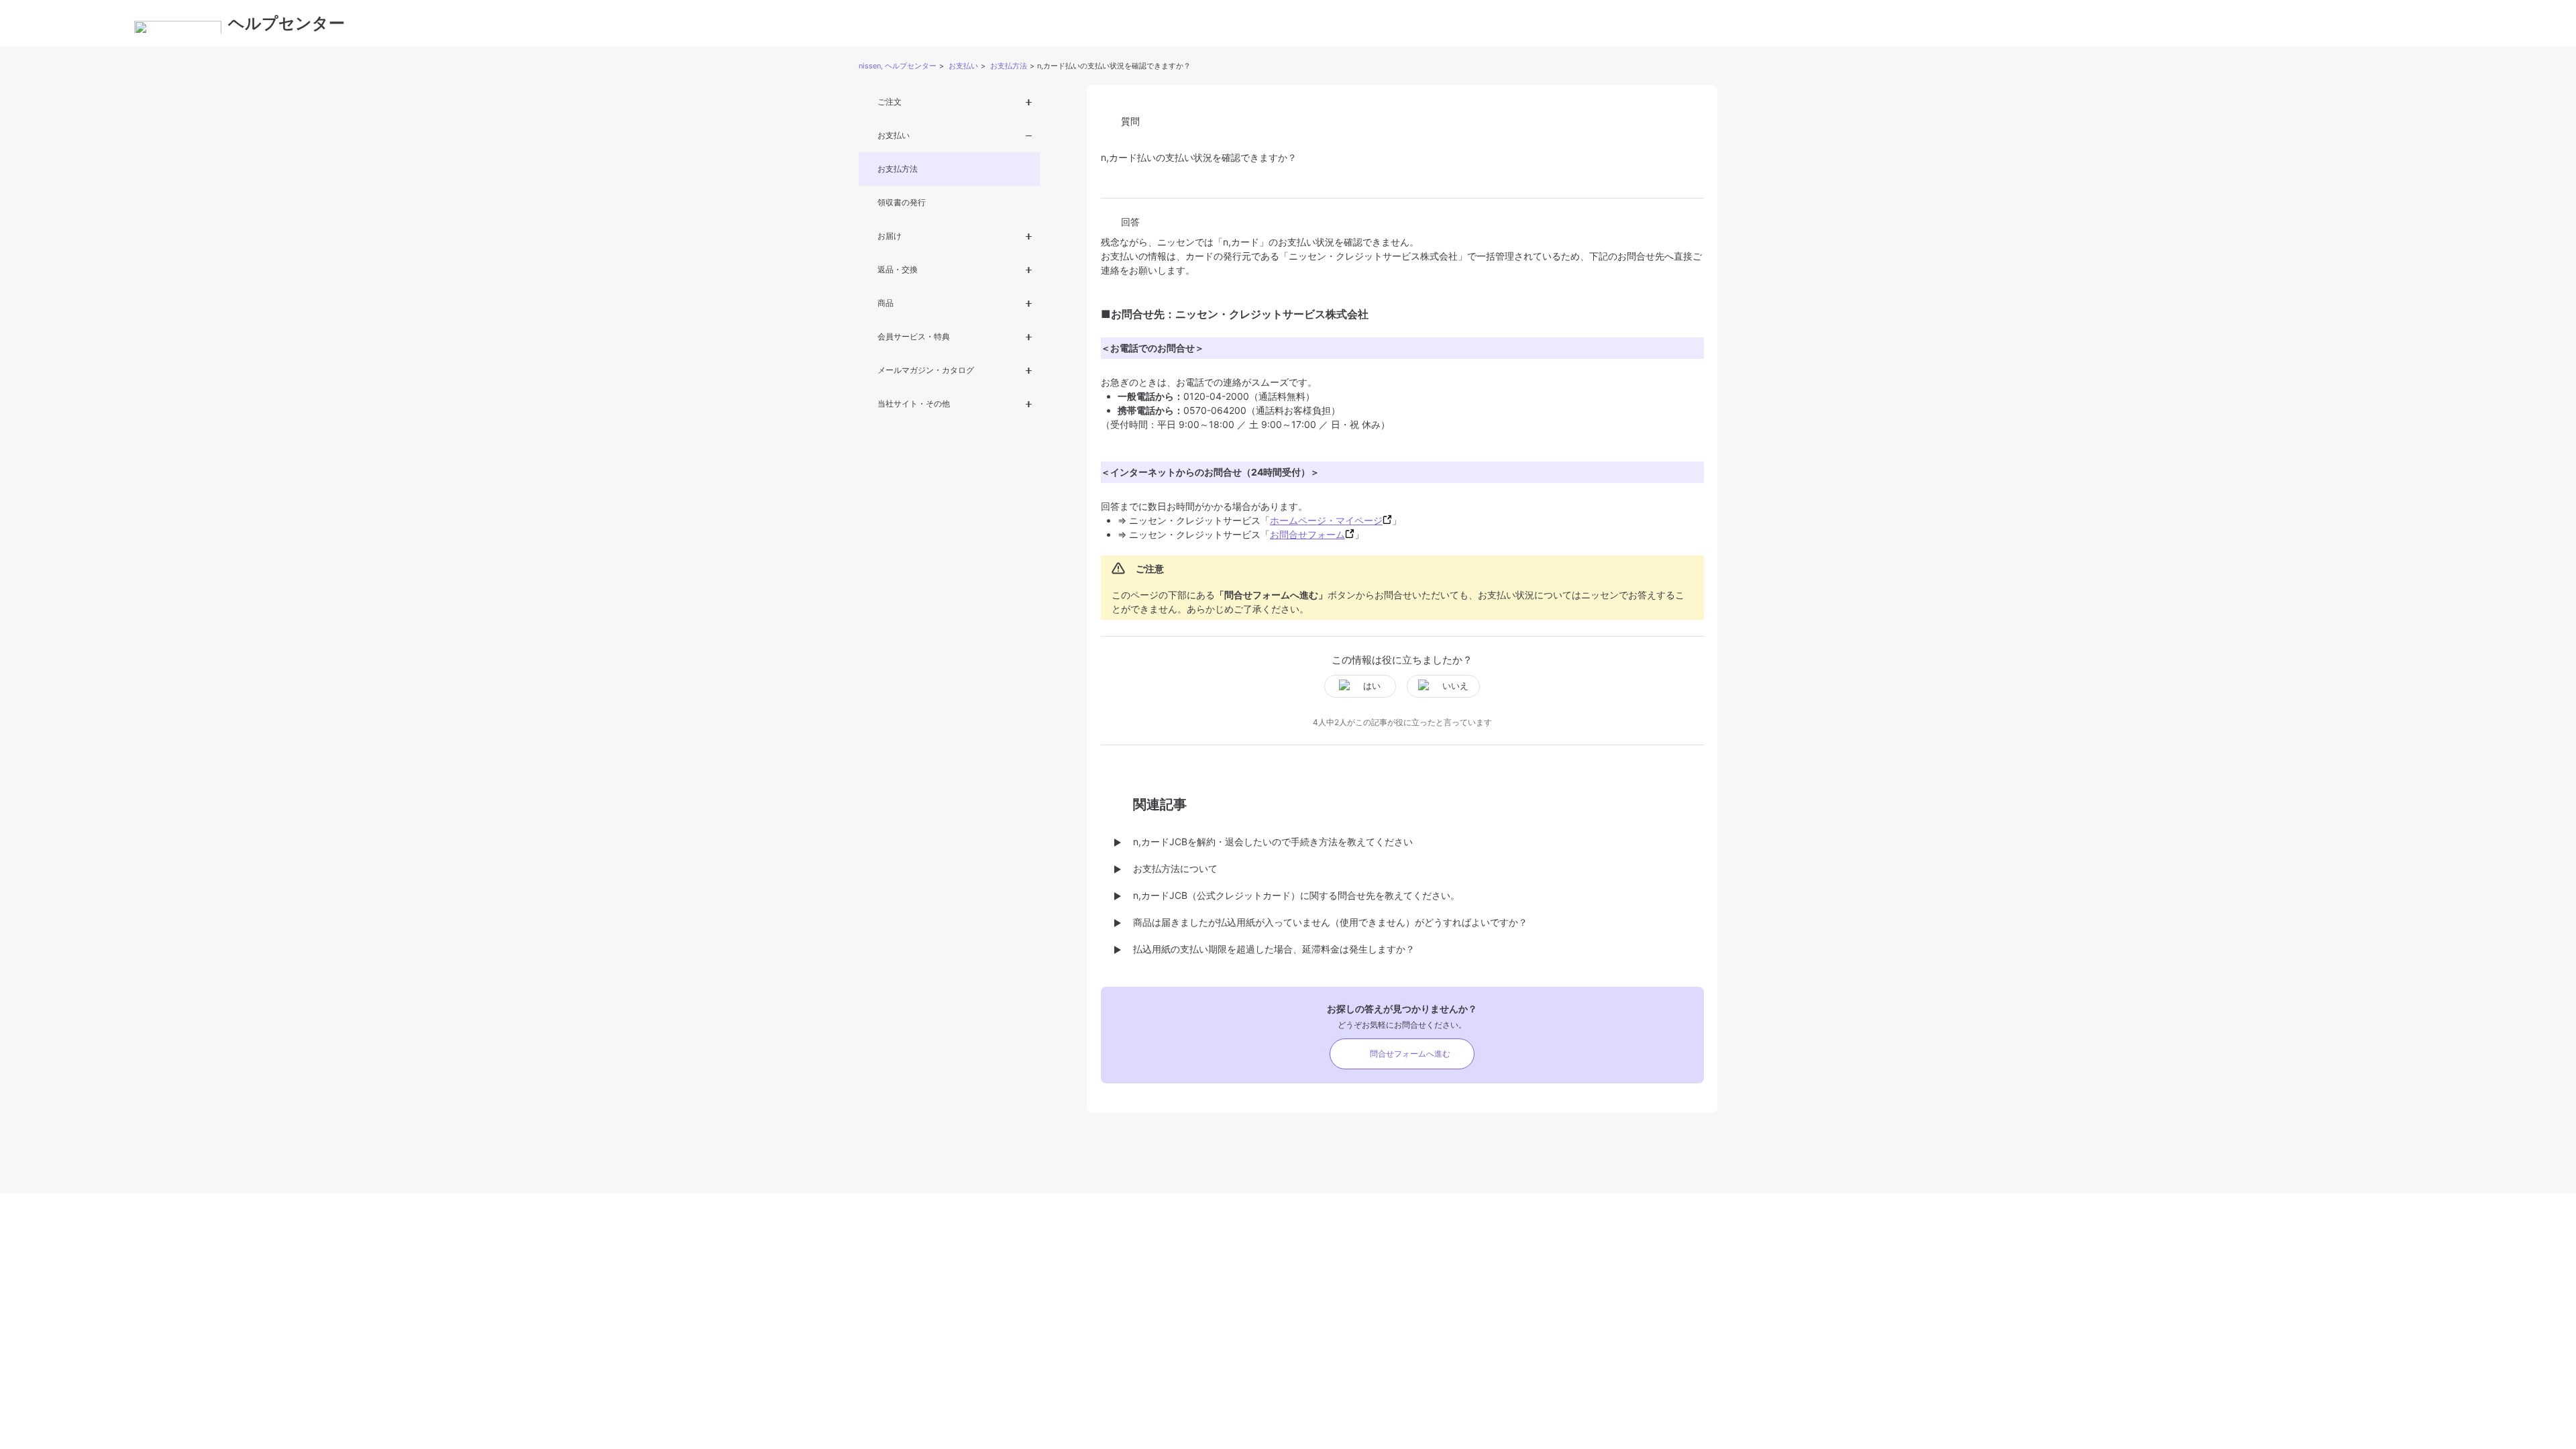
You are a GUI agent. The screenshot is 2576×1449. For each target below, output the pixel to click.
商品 (885, 303)
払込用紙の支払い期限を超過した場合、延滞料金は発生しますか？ (1274, 949)
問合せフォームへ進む (1410, 1054)
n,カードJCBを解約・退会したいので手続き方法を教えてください (1273, 842)
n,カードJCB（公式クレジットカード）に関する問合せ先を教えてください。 (1296, 895)
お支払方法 (1009, 66)
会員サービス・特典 (914, 336)
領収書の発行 (902, 202)
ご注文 (890, 102)
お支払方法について (1175, 868)
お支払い (963, 66)
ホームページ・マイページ (1326, 520)
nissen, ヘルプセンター (898, 66)
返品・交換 (898, 269)
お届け (890, 236)
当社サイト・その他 (914, 404)
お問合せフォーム (1307, 534)
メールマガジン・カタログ (926, 370)
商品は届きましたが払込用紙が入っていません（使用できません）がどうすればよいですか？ (1330, 922)
